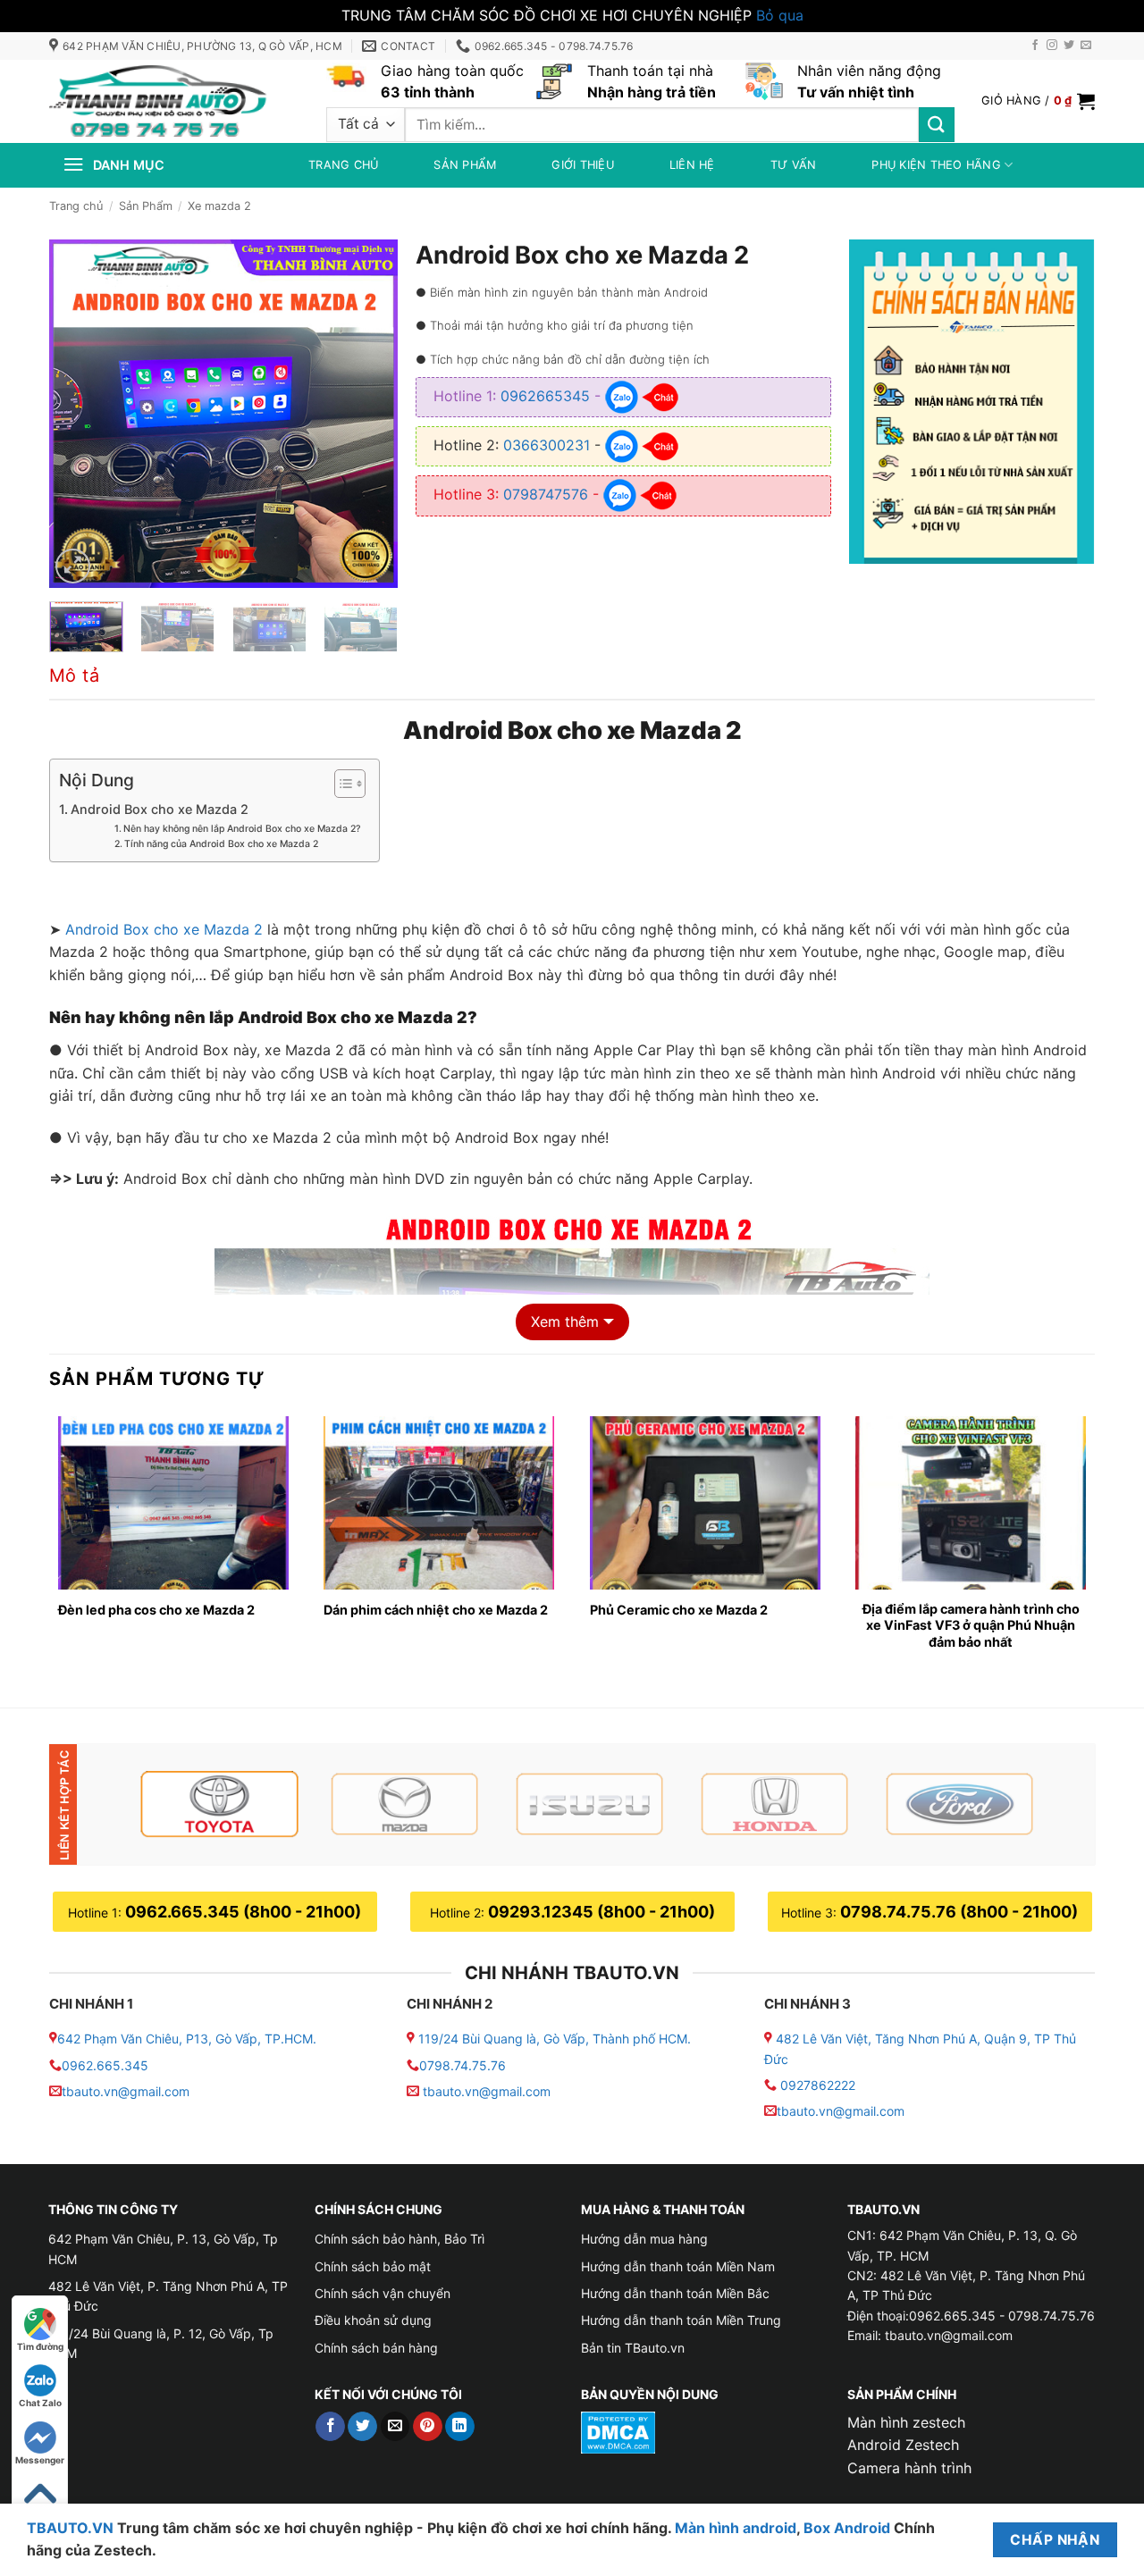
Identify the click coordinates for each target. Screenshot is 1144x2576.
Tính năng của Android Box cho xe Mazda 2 (221, 844)
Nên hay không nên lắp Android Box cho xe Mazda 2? (242, 829)
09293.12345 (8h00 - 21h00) (601, 1912)
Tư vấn (794, 165)
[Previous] (79, 414)
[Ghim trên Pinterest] (428, 2427)
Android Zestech (903, 2445)
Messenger (40, 2460)
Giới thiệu (583, 165)
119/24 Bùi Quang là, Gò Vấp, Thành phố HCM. (555, 2039)
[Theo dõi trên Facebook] (1035, 46)
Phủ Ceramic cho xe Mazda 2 (683, 1610)
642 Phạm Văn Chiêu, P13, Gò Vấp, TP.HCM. (187, 2039)
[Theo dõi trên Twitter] (1069, 46)
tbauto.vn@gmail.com (126, 2091)
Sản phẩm (465, 165)
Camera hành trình (909, 2468)
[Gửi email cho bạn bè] (395, 2427)
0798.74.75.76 (463, 2065)
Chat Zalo (40, 2403)
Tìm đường (40, 2346)
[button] (1038, 101)
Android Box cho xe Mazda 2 (160, 809)
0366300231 (547, 445)
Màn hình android (736, 2528)
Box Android (849, 2528)
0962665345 (545, 396)
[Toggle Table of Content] (341, 784)
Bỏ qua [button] (780, 15)
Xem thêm (565, 1322)
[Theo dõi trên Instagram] (1052, 46)
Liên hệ (692, 165)
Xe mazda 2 (219, 206)
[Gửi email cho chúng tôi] (1086, 46)
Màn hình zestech (906, 2422)
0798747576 (546, 494)
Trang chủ (343, 165)
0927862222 (818, 2085)
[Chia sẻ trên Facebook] (330, 2427)
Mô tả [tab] (74, 675)
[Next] (368, 414)
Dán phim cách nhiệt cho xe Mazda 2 (436, 1610)
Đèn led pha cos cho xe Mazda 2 (156, 1610)
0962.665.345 (105, 2065)
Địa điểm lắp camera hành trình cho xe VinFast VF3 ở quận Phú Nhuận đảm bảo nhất (971, 1625)
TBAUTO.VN (70, 2528)
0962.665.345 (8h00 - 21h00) (243, 1912)
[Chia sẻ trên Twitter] (362, 2427)
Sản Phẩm (146, 206)
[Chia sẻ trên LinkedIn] (460, 2427)
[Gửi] (937, 125)
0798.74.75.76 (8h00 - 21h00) (959, 1912)
